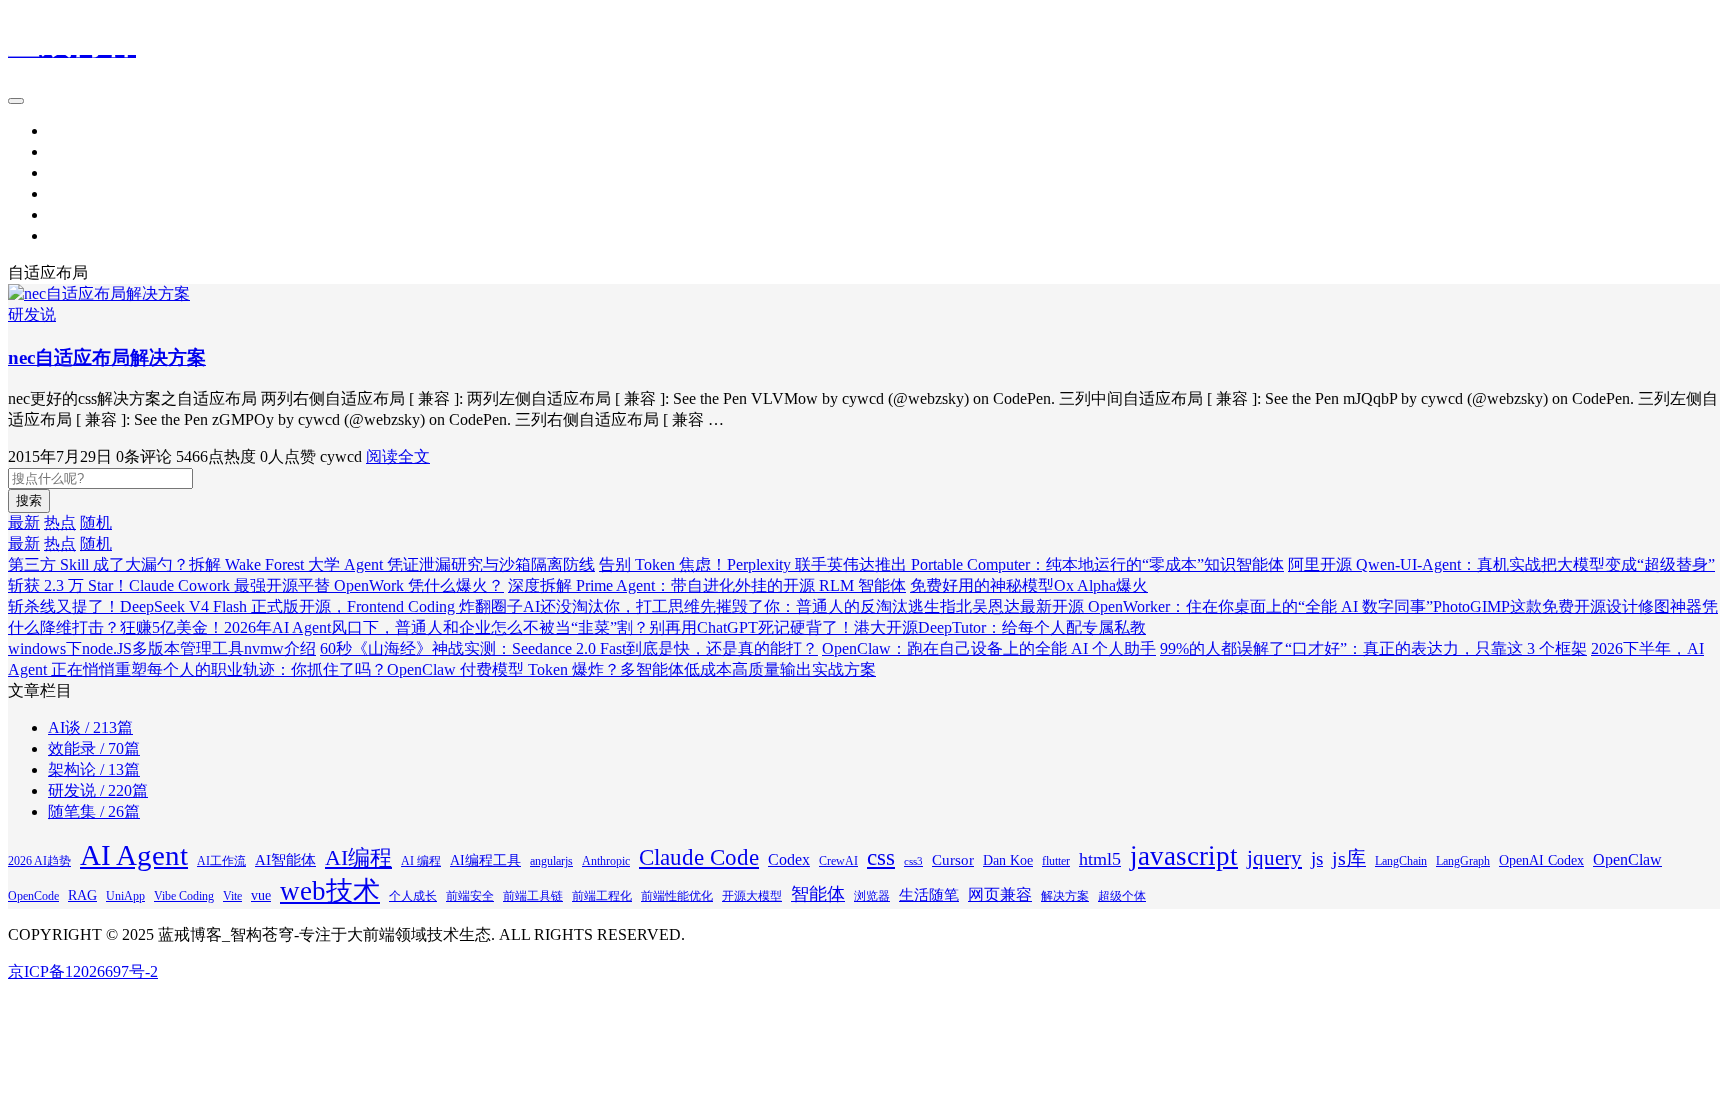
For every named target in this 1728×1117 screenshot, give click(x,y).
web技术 (330, 891)
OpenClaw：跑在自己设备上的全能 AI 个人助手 (989, 648)
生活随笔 (929, 895)
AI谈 (64, 214)
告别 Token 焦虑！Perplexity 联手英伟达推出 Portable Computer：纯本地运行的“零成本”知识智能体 (941, 564)
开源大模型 (752, 896)
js (1317, 858)
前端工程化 (602, 896)
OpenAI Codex (1541, 860)
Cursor (953, 860)
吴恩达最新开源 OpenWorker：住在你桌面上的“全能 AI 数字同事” (1202, 606)
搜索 (29, 500)
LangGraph (1463, 861)
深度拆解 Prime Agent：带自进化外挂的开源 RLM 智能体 (707, 585)
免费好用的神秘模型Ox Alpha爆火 (1029, 585)
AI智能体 (285, 860)
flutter (1056, 861)
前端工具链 (533, 896)
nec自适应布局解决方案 (107, 357)
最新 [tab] (24, 522)
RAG (82, 895)
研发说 (72, 151)
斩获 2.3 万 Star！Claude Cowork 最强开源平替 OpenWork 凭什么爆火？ (256, 585)
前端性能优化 (677, 896)
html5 (1100, 859)
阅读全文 (398, 456)
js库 (1349, 858)
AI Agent (134, 855)
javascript (1184, 856)
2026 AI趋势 (39, 861)
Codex (789, 859)
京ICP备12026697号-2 (83, 971)
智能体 (818, 894)
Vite (232, 896)
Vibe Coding (184, 896)
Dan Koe (1008, 860)
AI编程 (358, 857)
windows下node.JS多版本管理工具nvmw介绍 (162, 648)
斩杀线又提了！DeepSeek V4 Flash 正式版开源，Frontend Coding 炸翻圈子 (265, 606)
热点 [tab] (60, 522)
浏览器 (872, 896)
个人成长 (413, 896)
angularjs (551, 861)
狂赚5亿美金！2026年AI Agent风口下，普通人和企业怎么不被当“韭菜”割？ (384, 627)
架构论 (72, 172)
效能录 (72, 193)
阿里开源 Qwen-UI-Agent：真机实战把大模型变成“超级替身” (1501, 564)
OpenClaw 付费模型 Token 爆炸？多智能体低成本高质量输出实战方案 (631, 669)
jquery (1274, 858)
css (881, 857)
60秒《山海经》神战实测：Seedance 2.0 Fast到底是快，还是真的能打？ (569, 648)
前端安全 (470, 896)
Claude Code (699, 857)
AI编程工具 (485, 860)
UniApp (125, 896)
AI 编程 (421, 861)
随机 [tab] (96, 522)
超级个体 (1122, 896)
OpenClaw (1627, 859)
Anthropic (606, 861)
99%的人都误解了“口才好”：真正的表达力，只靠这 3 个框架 (1373, 648)
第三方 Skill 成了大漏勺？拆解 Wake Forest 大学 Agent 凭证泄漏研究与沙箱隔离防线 (301, 564)
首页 (64, 130)
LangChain (1401, 861)
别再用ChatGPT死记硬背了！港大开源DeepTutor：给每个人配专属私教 (897, 627)
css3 (913, 861)
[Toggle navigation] (16, 101)
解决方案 (1065, 896)
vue (261, 895)
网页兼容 (1000, 894)
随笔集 (72, 235)
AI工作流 (221, 861)
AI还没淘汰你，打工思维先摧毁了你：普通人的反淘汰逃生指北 (747, 606)
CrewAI (838, 861)
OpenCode (33, 896)
